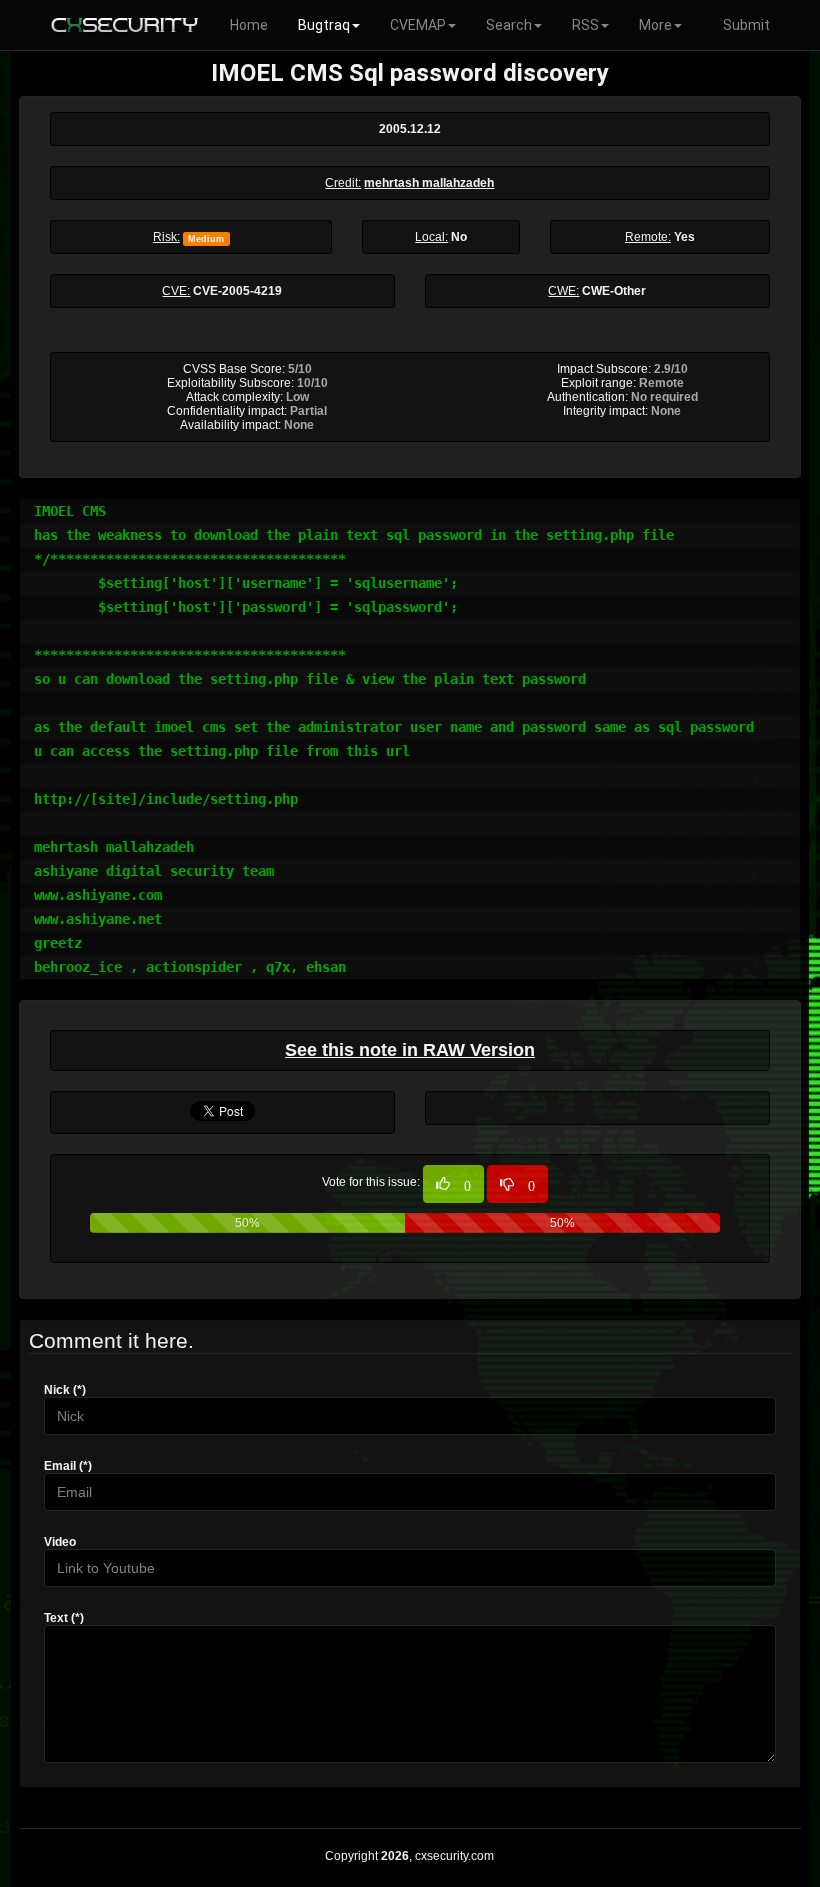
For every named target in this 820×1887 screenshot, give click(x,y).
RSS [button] (585, 25)
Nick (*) (65, 1390)
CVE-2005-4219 (237, 291)
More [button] (655, 25)
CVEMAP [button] (418, 25)
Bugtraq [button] (324, 25)
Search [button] (509, 25)
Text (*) (64, 1618)
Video (60, 1542)
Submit (746, 25)
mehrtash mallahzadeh (429, 183)
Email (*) (68, 1466)
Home (249, 25)
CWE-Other (614, 291)
